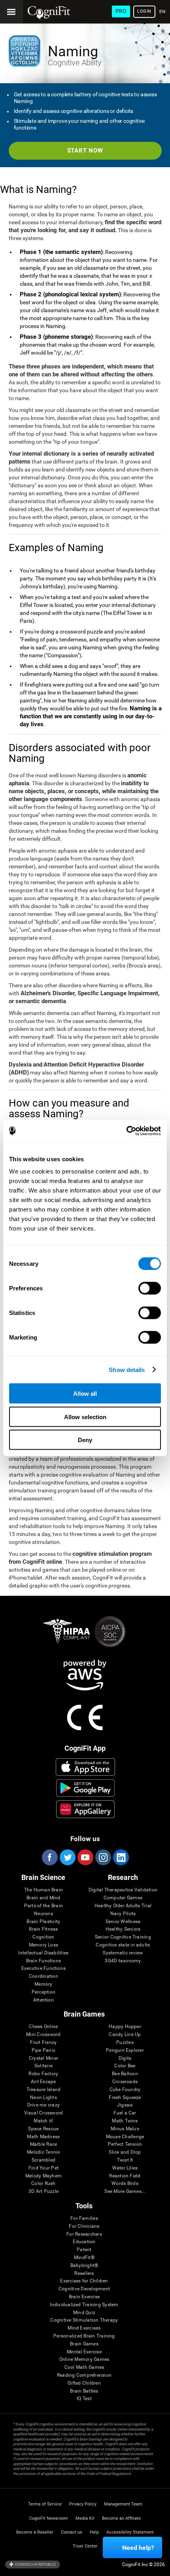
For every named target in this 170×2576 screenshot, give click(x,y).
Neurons (43, 1914)
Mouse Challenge (125, 2137)
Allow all (85, 1394)
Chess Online (43, 2027)
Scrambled (43, 2160)
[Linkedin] (121, 1857)
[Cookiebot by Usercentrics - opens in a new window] (126, 1131)
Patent (84, 2250)
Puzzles (125, 2043)
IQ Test (84, 2399)
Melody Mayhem (43, 2176)
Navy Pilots (123, 1914)
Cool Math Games (84, 2367)
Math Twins (125, 2121)
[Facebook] (49, 1857)
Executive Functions (44, 1968)
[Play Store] (85, 1788)
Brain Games (84, 2344)
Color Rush (43, 2184)
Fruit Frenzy (43, 2043)
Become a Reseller (35, 2532)
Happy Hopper (125, 2027)
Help (94, 2532)
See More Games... (125, 2192)
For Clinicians (84, 2226)
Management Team (123, 2504)
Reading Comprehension (84, 2375)
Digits (125, 2058)
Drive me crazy (43, 2105)
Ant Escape (43, 2082)
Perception (43, 1992)
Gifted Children (84, 2383)
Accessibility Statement (130, 2532)
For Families (84, 2218)
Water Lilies (125, 2168)
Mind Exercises (84, 2328)
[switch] (150, 1288)
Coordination (43, 1976)
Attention (43, 2000)
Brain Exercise (84, 2297)
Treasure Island (44, 2090)
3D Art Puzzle (43, 2192)
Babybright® (84, 2266)
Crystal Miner (43, 2058)
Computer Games (123, 1898)
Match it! (43, 2121)
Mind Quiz (84, 2313)
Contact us (72, 2532)
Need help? (138, 2548)
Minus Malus (125, 2129)
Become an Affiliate (121, 2518)
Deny (85, 1440)
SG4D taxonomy (123, 1961)
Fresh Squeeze (125, 2098)
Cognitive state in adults (123, 1945)
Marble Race (44, 2144)
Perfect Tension (125, 2144)
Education (84, 2242)
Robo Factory (43, 2074)
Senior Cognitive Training (123, 1937)
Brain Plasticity (43, 1922)
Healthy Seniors (123, 1929)
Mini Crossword (43, 2035)
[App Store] (85, 1767)
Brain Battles (84, 2391)
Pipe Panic (43, 2050)
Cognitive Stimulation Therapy (84, 2320)
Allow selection (85, 1417)
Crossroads (125, 2082)
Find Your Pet (43, 2168)
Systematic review (123, 1953)
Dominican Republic (35, 2564)
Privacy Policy (83, 2504)
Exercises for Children (84, 2281)
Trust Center (85, 2546)
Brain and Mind (43, 1898)
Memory (43, 1984)
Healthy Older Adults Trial (123, 1906)
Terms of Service (45, 2504)
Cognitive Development (84, 2289)
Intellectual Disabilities (43, 1953)
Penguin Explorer (125, 2050)
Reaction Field (125, 2176)
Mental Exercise (84, 2352)
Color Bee (125, 2066)
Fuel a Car (125, 2113)
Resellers (84, 2274)
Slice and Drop (125, 2152)
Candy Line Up (125, 2035)
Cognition (43, 1937)
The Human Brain (44, 1890)
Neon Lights (43, 2098)
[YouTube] (85, 1857)
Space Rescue (43, 2129)
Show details (127, 1369)
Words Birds (125, 2184)
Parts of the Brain (43, 1906)
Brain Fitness (43, 1929)
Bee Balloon (125, 2074)
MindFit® (84, 2258)
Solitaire (43, 2066)
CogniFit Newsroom (49, 2518)
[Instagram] (103, 1857)
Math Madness (43, 2137)
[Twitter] (67, 1857)
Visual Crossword (44, 2113)
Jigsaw (125, 2105)
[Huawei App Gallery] (85, 1809)
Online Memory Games (84, 2359)
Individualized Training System (84, 2305)
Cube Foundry (125, 2090)
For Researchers (84, 2234)
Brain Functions (44, 1961)
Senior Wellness (123, 1922)
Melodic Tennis (43, 2152)
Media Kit (85, 2518)
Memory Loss (44, 1945)
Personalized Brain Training (84, 2336)
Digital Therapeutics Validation (123, 1890)
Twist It (125, 2160)
